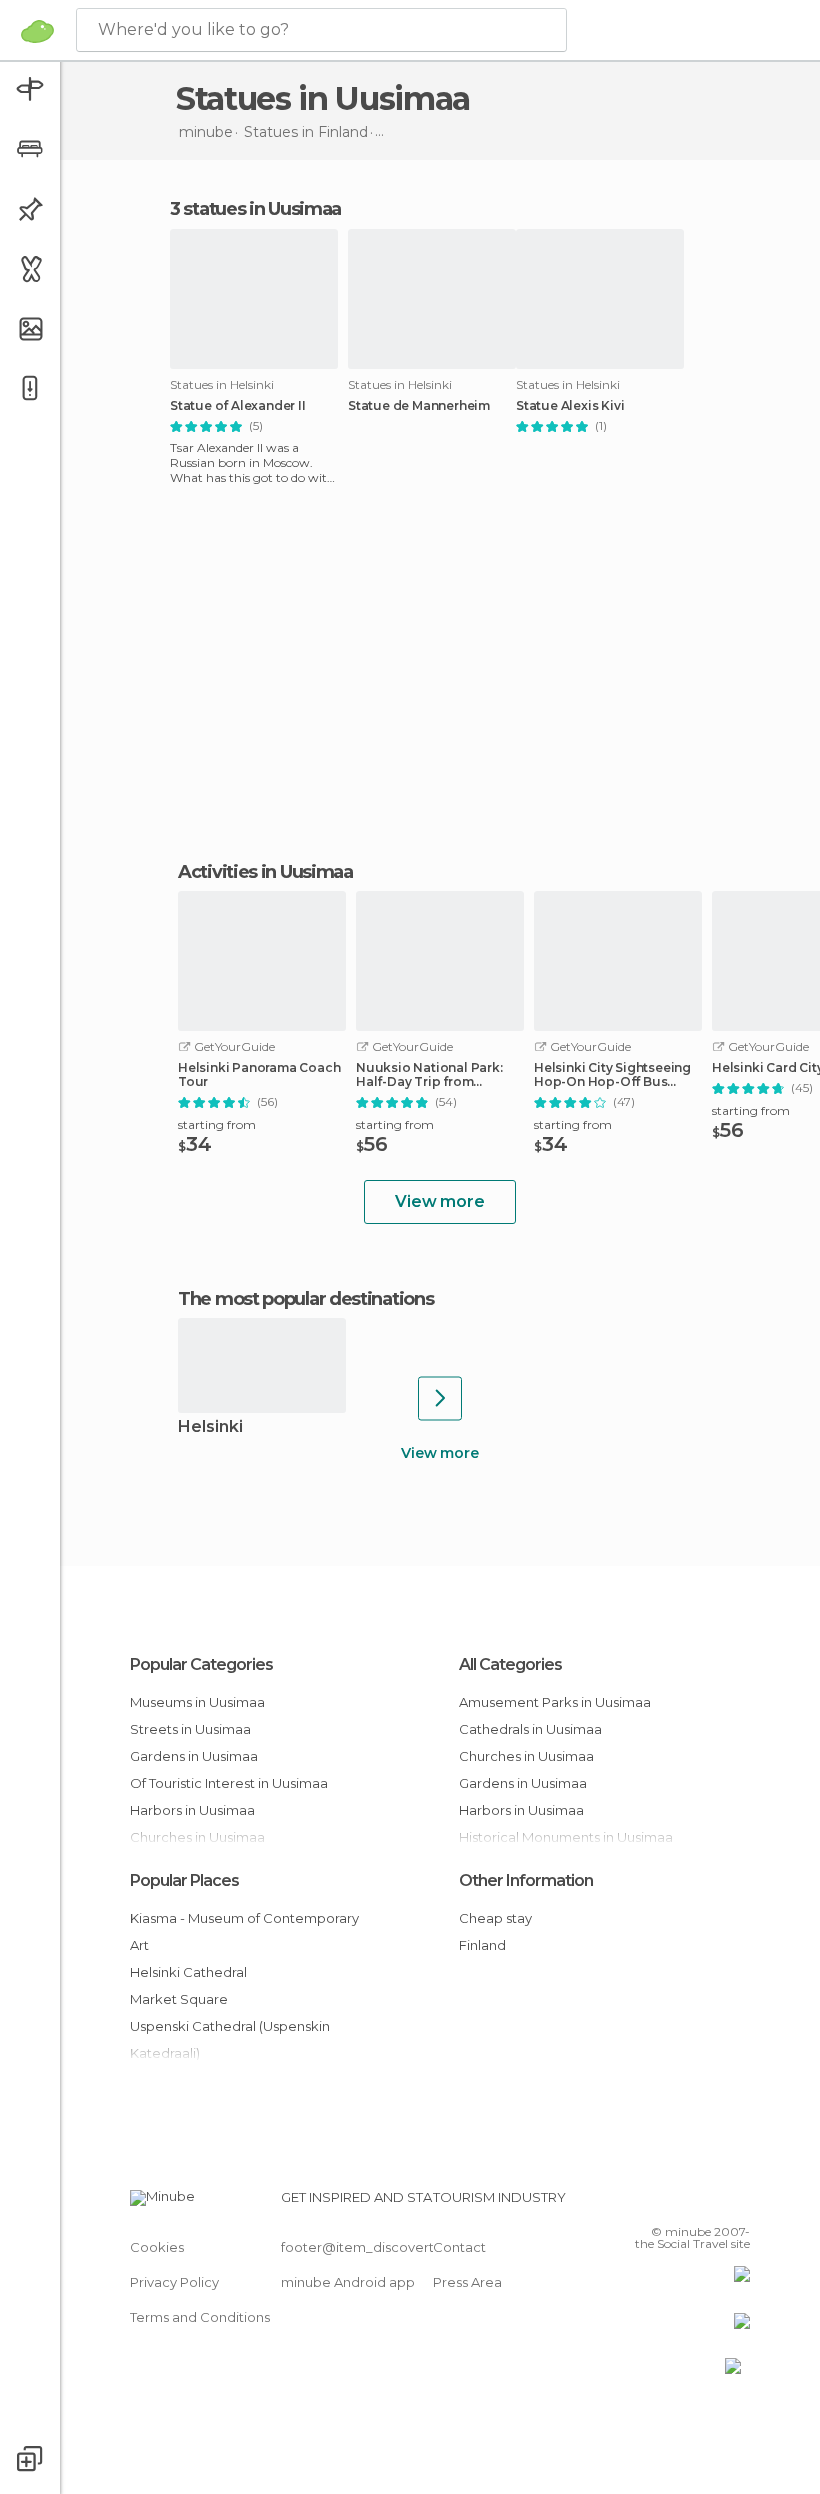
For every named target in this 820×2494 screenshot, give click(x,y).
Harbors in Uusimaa (192, 1810)
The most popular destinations (305, 1299)
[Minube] (37, 31)
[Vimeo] (711, 2203)
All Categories (510, 1664)
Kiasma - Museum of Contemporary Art (244, 1931)
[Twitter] (685, 2203)
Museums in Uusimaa (197, 1702)
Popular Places (184, 1880)
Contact (459, 2247)
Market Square (179, 1999)
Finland (482, 1945)
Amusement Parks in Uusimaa (555, 1702)
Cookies (157, 2247)
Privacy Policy (174, 2282)
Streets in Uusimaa (190, 1729)
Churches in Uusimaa (526, 1756)
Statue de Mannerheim (419, 406)
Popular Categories (201, 1664)
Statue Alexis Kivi (570, 406)
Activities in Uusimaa (265, 872)
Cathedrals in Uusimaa (530, 1729)
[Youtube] (737, 2203)
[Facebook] (659, 2203)
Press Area (467, 2282)
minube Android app (348, 2282)
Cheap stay (495, 1918)
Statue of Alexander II (238, 406)
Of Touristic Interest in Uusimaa (229, 1783)
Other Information (526, 1880)
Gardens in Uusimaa (194, 1756)
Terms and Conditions (200, 2317)
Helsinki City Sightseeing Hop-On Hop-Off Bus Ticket (612, 1075)
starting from (217, 1124)
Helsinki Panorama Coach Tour (259, 1075)
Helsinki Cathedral (188, 1972)
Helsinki (210, 1427)
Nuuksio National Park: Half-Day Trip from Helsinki (429, 1075)
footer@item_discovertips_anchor (393, 2247)
